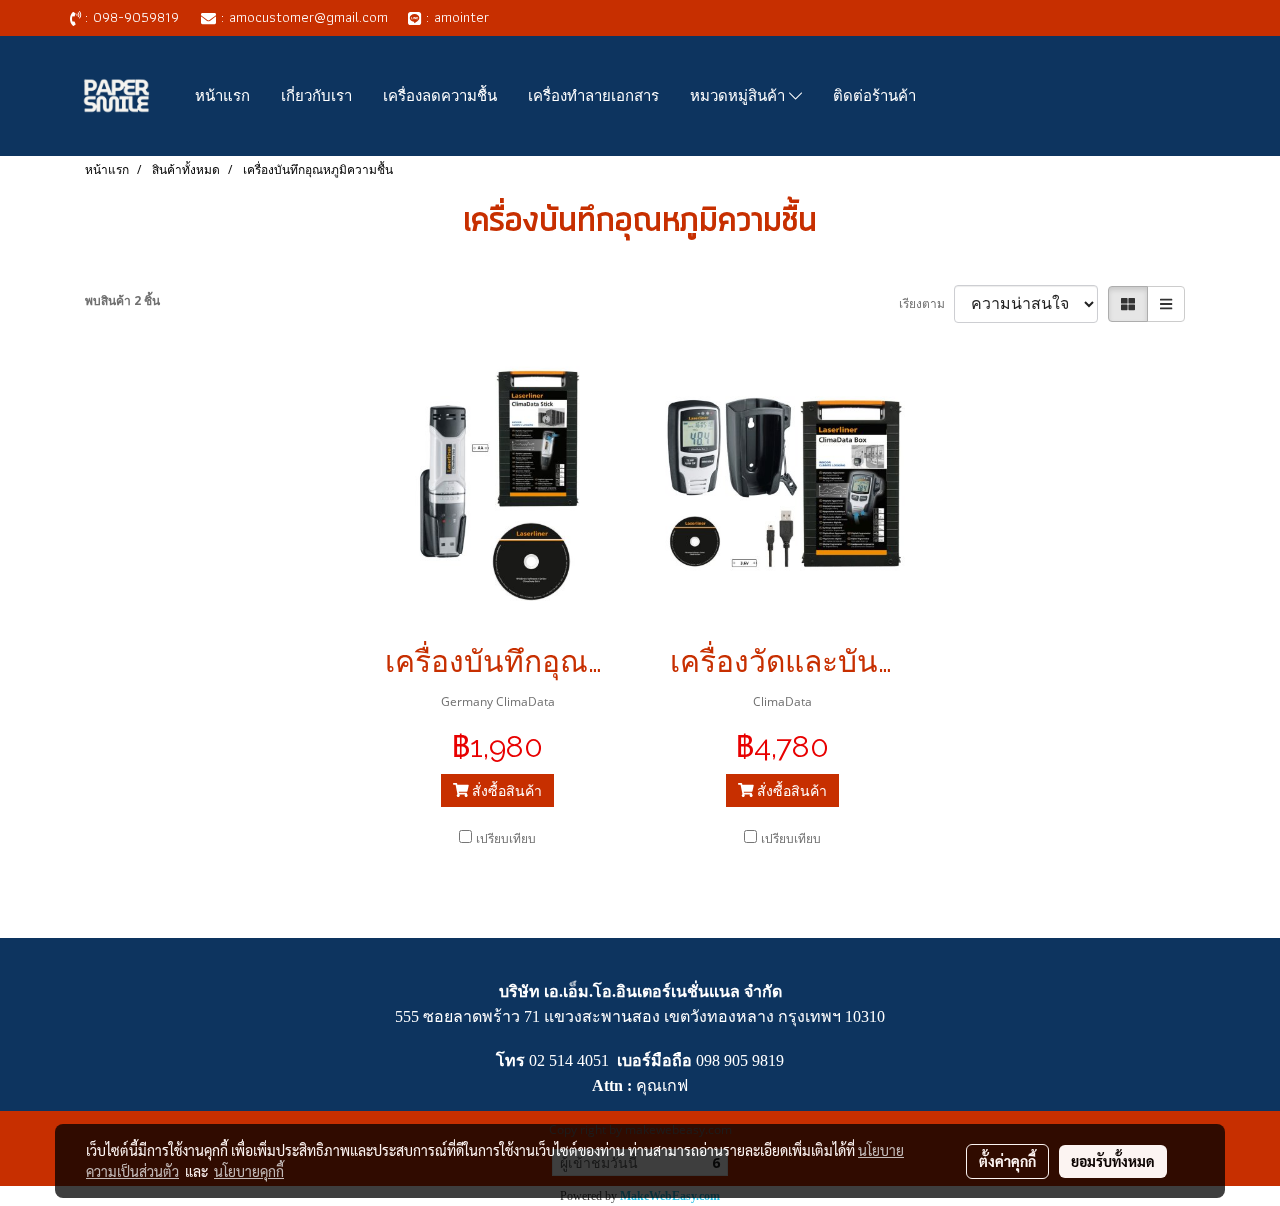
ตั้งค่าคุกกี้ (1007, 1161)
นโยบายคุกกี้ (249, 1171)
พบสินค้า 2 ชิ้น (122, 300)
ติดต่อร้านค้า (874, 95)
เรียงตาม (926, 303)
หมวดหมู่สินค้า (739, 95)
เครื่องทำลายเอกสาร (593, 95)
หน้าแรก (222, 95)
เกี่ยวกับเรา (316, 95)
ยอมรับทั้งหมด (1113, 1161)
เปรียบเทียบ (506, 838)
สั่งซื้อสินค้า (505, 790)
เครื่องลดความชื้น (440, 95)
